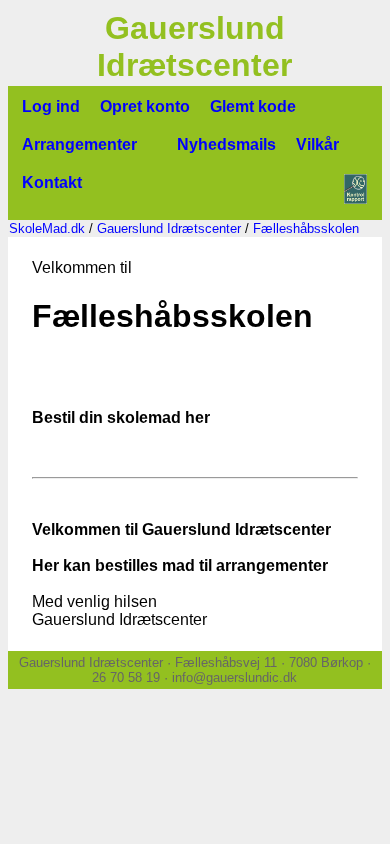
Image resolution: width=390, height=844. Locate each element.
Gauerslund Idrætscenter (169, 228)
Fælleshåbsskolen (306, 228)
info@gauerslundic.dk (234, 677)
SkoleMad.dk (47, 228)
